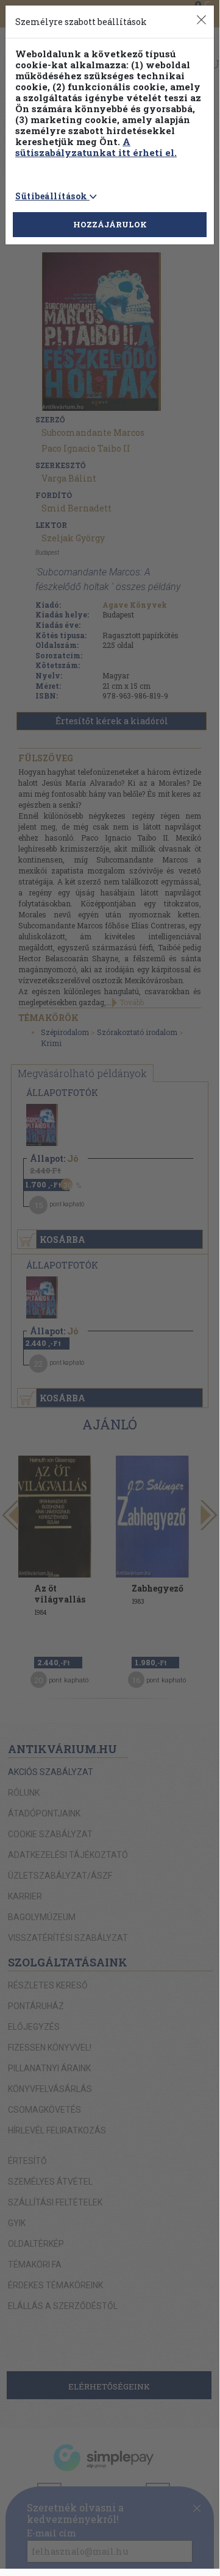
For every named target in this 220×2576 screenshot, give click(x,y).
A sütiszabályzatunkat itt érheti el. (96, 147)
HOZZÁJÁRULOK (110, 224)
